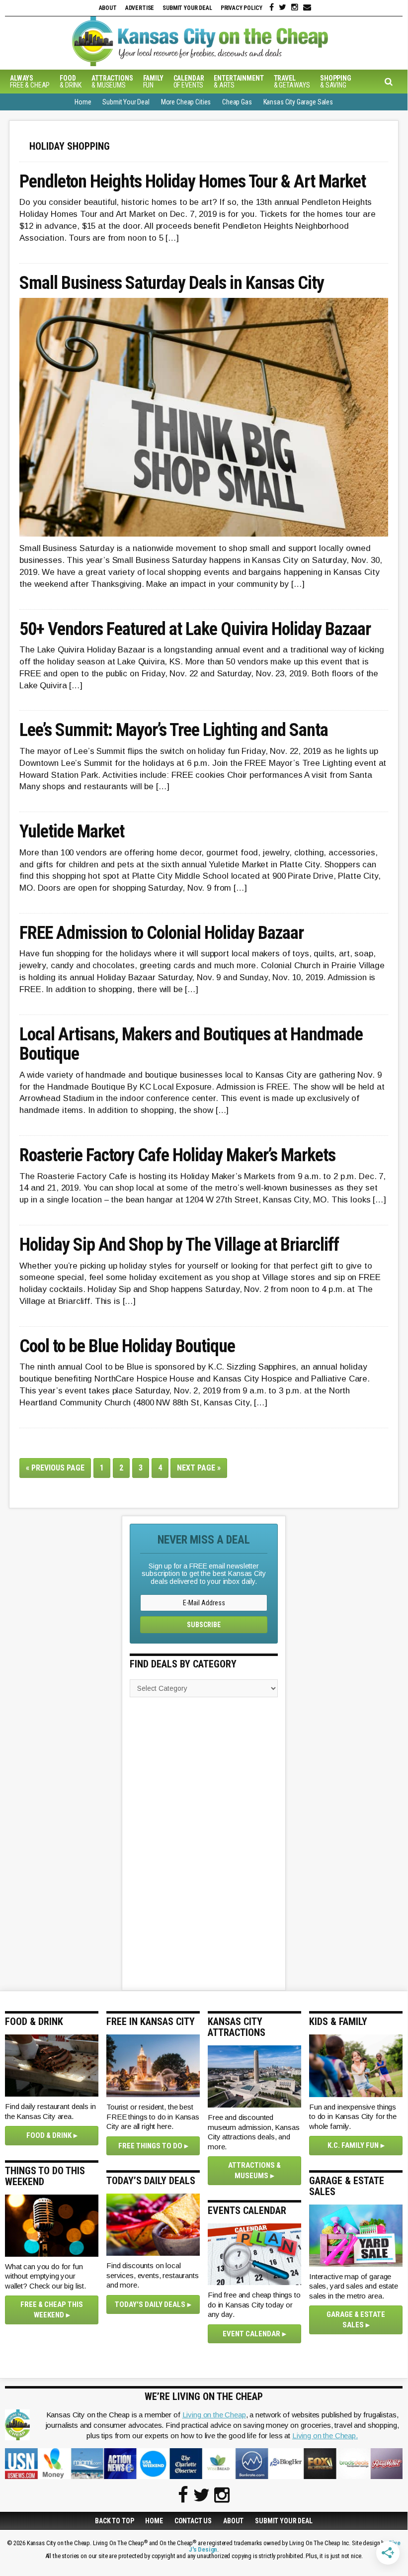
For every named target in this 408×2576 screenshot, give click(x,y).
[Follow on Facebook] (272, 7)
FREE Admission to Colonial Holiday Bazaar (162, 933)
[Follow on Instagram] (295, 7)
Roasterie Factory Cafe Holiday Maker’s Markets (177, 1156)
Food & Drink (49, 2135)
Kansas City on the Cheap (204, 41)
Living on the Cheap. (325, 2436)
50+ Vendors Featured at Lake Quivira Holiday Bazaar (195, 630)
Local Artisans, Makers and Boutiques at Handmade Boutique (191, 1045)
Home (154, 2521)
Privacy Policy (242, 8)
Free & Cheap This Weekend (52, 2310)
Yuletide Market (72, 832)
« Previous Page (58, 1470)
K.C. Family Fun (353, 2145)
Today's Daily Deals (150, 2304)
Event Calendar (251, 2334)
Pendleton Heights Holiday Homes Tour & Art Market (193, 182)
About (108, 8)
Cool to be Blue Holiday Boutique (127, 1347)
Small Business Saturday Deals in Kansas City (172, 283)
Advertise (140, 8)
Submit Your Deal (187, 8)
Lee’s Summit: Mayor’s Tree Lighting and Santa (174, 731)
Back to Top (114, 2521)
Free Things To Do (150, 2146)
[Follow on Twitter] (283, 7)
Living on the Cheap (214, 2415)
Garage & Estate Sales (356, 2320)
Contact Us (193, 2521)
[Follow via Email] (307, 7)
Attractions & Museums (254, 2170)
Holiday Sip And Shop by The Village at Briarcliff (179, 1245)
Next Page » (202, 1470)
